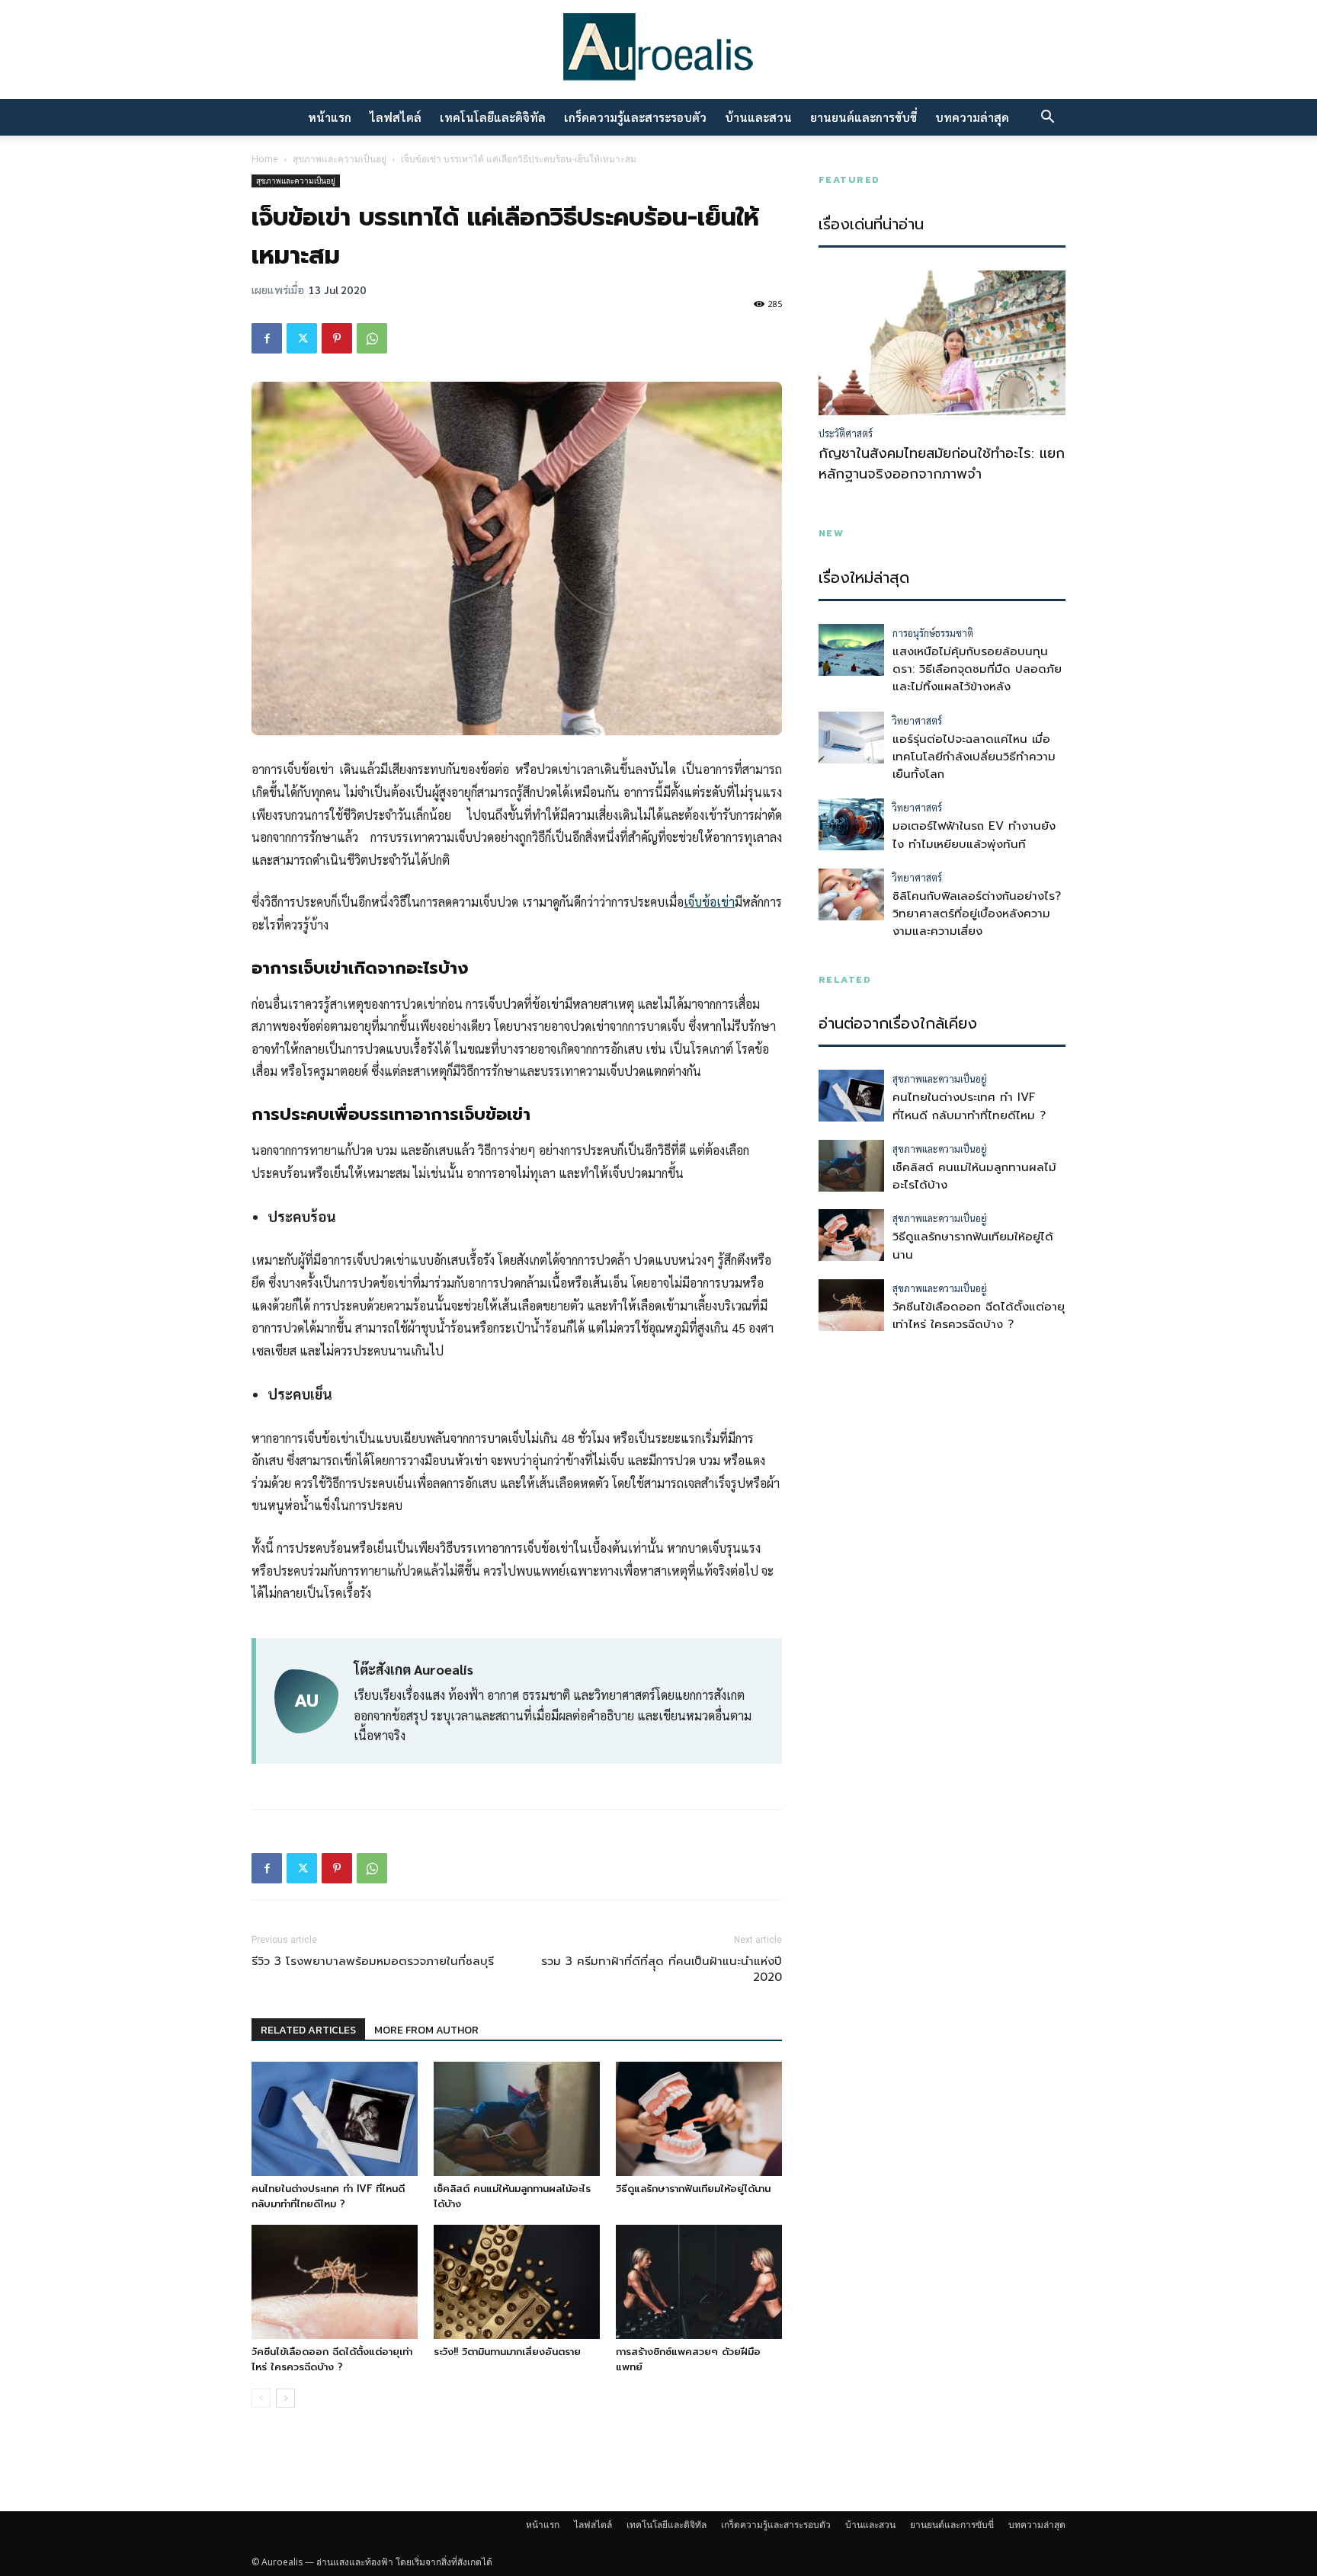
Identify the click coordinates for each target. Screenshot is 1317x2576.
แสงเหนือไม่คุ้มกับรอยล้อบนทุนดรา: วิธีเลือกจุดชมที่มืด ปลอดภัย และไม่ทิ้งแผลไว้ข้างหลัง (977, 669)
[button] (1047, 118)
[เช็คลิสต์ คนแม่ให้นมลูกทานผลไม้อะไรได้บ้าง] (517, 2119)
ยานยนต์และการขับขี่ (864, 117)
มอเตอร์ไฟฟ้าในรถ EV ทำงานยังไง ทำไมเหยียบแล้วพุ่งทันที (974, 835)
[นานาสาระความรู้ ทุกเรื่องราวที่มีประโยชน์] (658, 51)
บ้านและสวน (758, 117)
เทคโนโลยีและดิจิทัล (493, 117)
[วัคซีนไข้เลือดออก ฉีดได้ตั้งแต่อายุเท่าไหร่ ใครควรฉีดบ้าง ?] (335, 2282)
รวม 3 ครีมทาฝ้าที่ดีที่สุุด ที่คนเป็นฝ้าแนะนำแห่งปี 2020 (662, 1970)
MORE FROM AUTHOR (426, 2030)
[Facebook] (267, 338)
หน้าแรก (330, 117)
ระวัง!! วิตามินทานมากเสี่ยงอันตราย (507, 2352)
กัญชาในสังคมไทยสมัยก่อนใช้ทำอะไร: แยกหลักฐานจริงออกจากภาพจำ (942, 464)
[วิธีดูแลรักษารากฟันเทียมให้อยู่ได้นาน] (699, 2119)
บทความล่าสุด (972, 117)
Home (265, 159)
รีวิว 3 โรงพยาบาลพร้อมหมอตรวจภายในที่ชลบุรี (373, 1962)
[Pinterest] (337, 338)
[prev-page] (261, 2398)
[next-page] (285, 2398)
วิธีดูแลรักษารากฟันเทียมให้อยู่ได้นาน (693, 2189)
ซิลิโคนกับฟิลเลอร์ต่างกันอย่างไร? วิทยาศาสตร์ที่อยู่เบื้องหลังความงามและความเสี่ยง (977, 914)
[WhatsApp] (372, 338)
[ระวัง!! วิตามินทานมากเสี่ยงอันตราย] (517, 2282)
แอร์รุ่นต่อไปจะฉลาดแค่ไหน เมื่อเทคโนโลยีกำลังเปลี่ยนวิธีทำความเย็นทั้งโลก (974, 757)
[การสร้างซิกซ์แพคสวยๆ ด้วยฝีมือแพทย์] (699, 2282)
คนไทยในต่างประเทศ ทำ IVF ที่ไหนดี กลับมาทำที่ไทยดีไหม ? (328, 2196)
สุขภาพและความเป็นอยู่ (340, 159)
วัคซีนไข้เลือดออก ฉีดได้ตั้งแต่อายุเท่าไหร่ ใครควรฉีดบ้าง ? (332, 2359)
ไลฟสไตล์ (396, 117)
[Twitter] (302, 338)
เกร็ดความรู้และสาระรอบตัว (635, 117)
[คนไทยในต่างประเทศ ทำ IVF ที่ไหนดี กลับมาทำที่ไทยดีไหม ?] (335, 2119)
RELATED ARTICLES (308, 2030)
